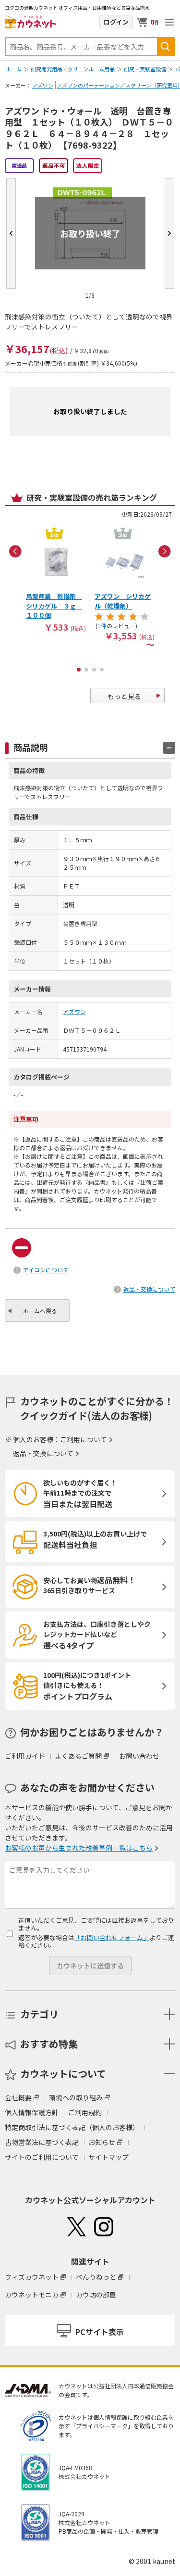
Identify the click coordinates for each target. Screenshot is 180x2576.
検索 (166, 47)
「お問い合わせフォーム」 (112, 1937)
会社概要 (18, 2097)
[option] (56, 579)
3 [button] (94, 670)
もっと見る (124, 696)
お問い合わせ (139, 1756)
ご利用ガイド (25, 1756)
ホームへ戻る (40, 1311)
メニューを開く (169, 22)
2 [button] (86, 670)
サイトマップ (108, 2157)
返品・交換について (149, 1289)
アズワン (43, 85)
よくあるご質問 (78, 1756)
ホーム (14, 69)
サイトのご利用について (42, 2157)
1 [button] (79, 670)
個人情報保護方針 (32, 2112)
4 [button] (102, 670)
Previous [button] (15, 551)
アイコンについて (46, 1270)
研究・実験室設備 (145, 69)
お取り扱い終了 (90, 233)
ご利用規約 (85, 2112)
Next (169, 233)
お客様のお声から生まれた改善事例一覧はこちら (79, 1848)
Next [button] (165, 551)
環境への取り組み (76, 2097)
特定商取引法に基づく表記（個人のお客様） (72, 2127)
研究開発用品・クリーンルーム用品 (73, 69)
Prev (11, 233)
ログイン (116, 22)
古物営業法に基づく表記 (42, 2142)
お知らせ (102, 2142)
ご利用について (84, 1439)
